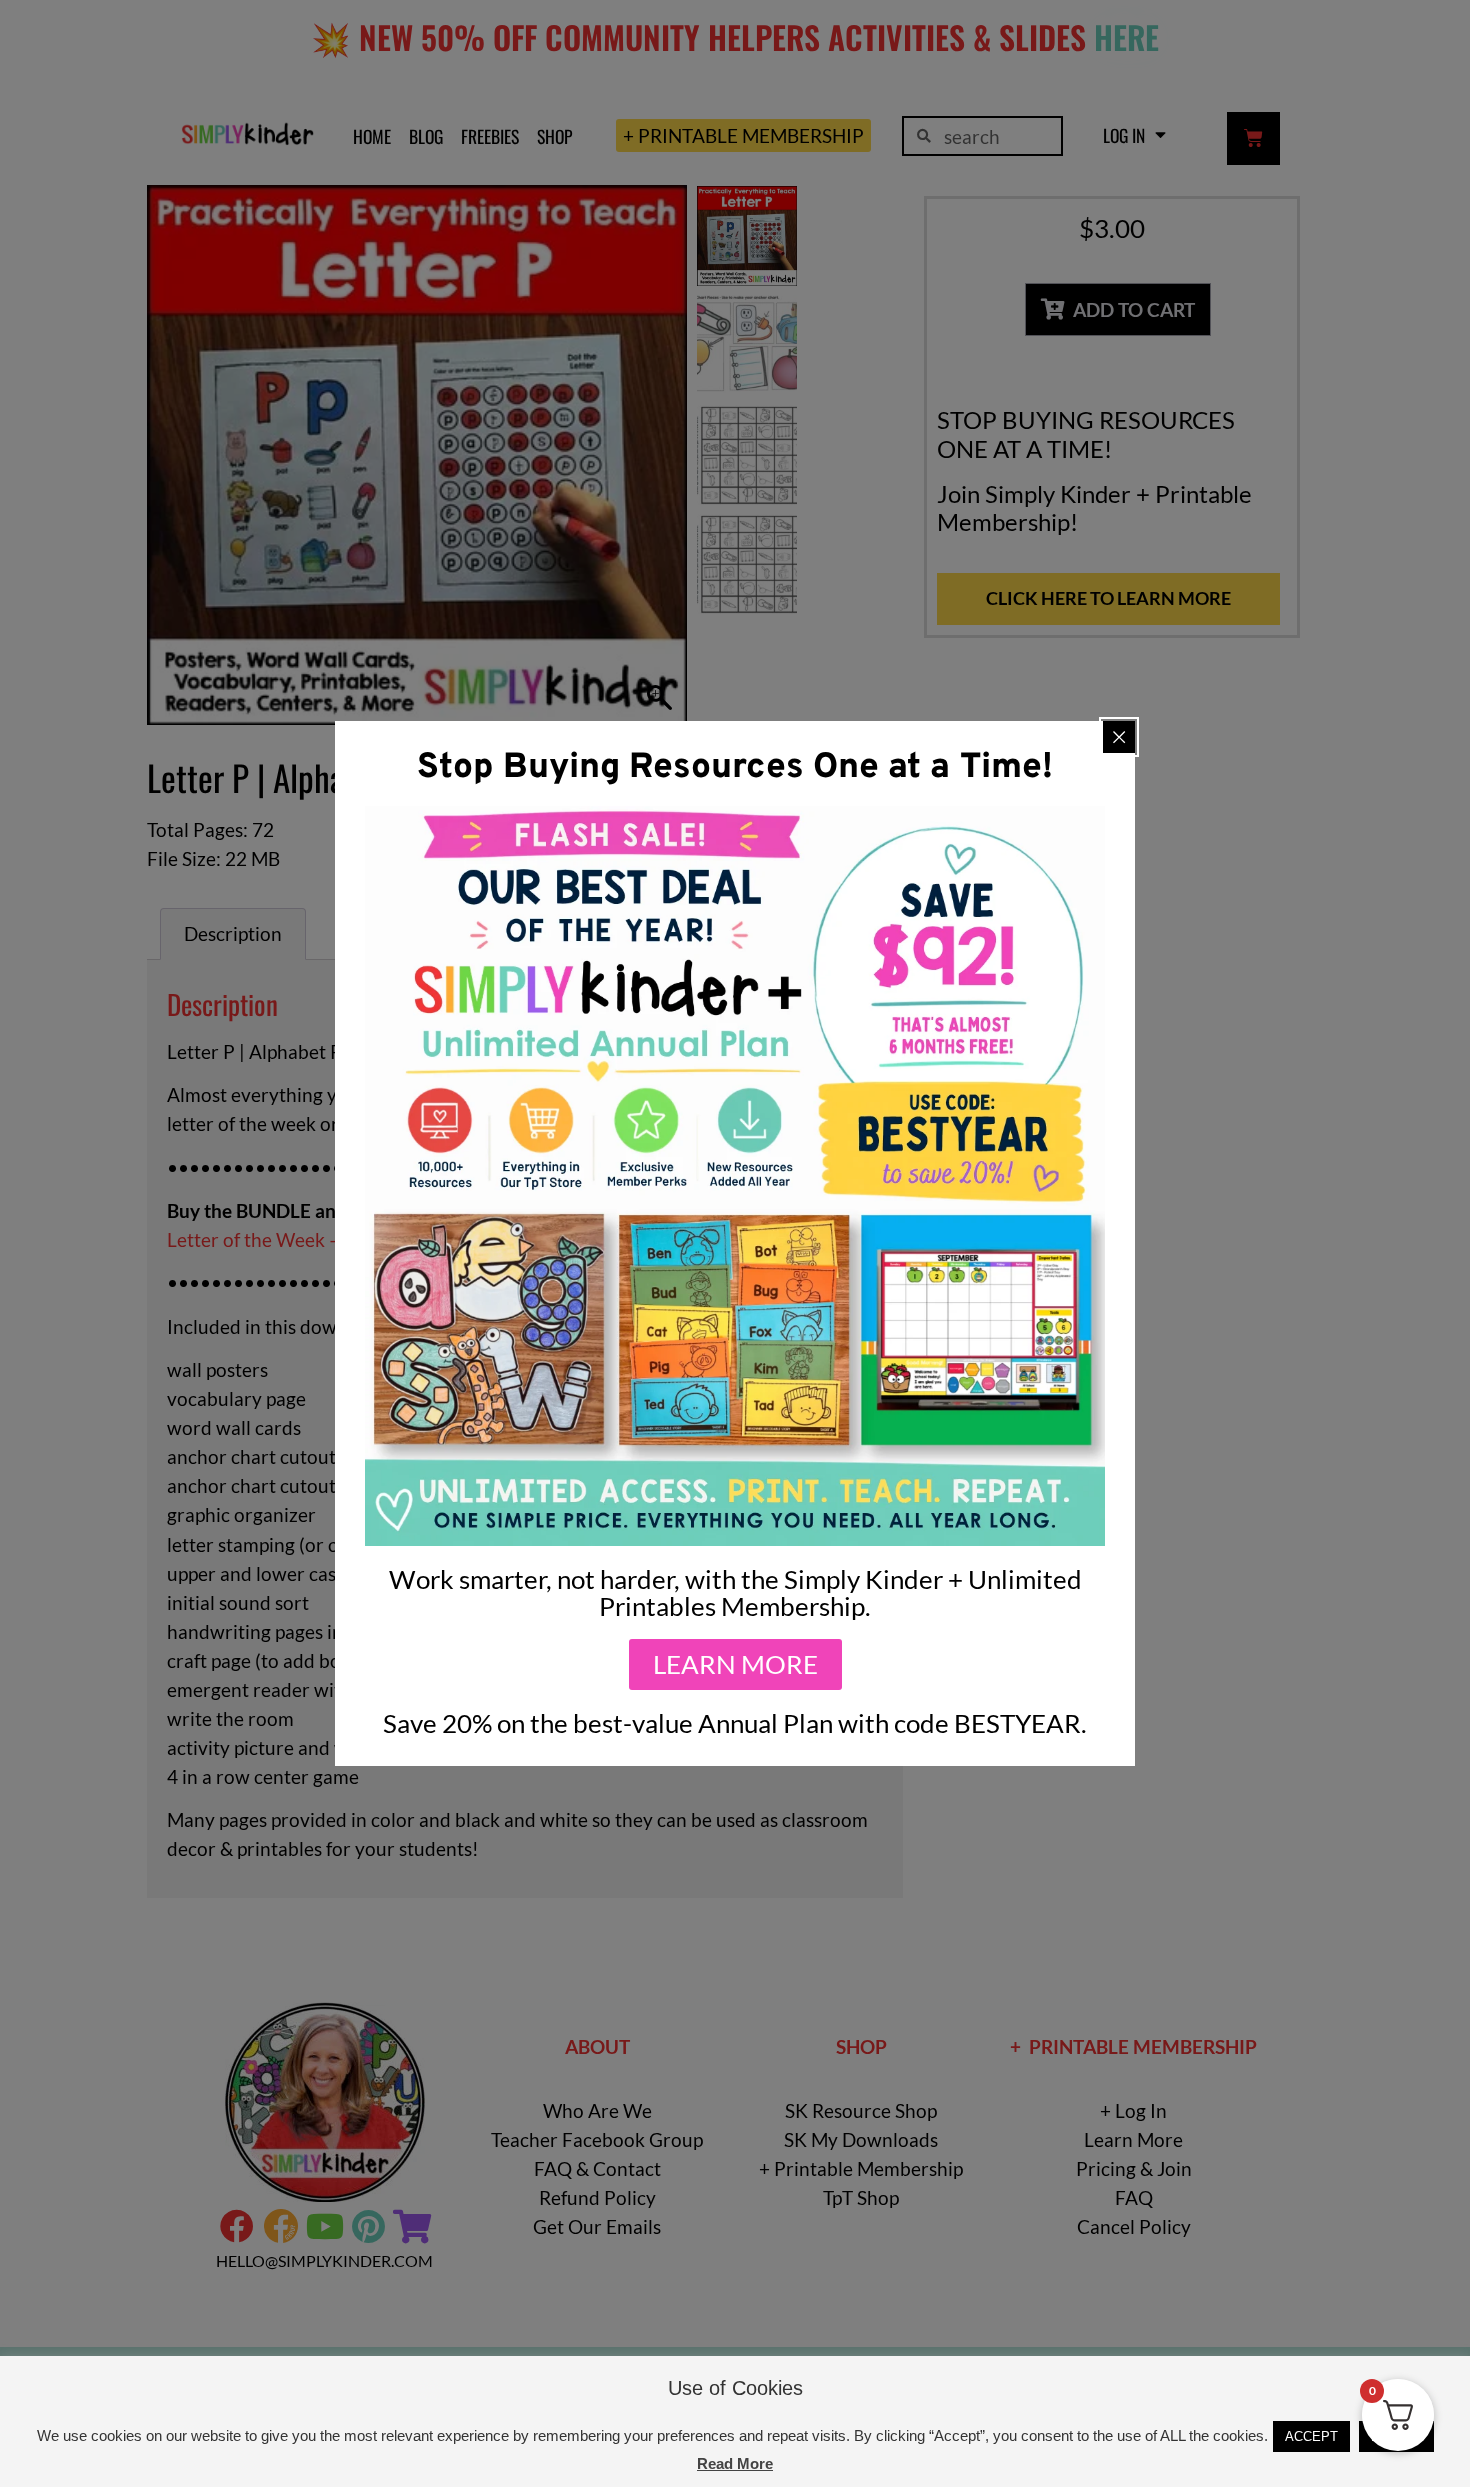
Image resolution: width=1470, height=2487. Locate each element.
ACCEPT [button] (1311, 2436)
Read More (735, 2463)
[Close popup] (1119, 737)
